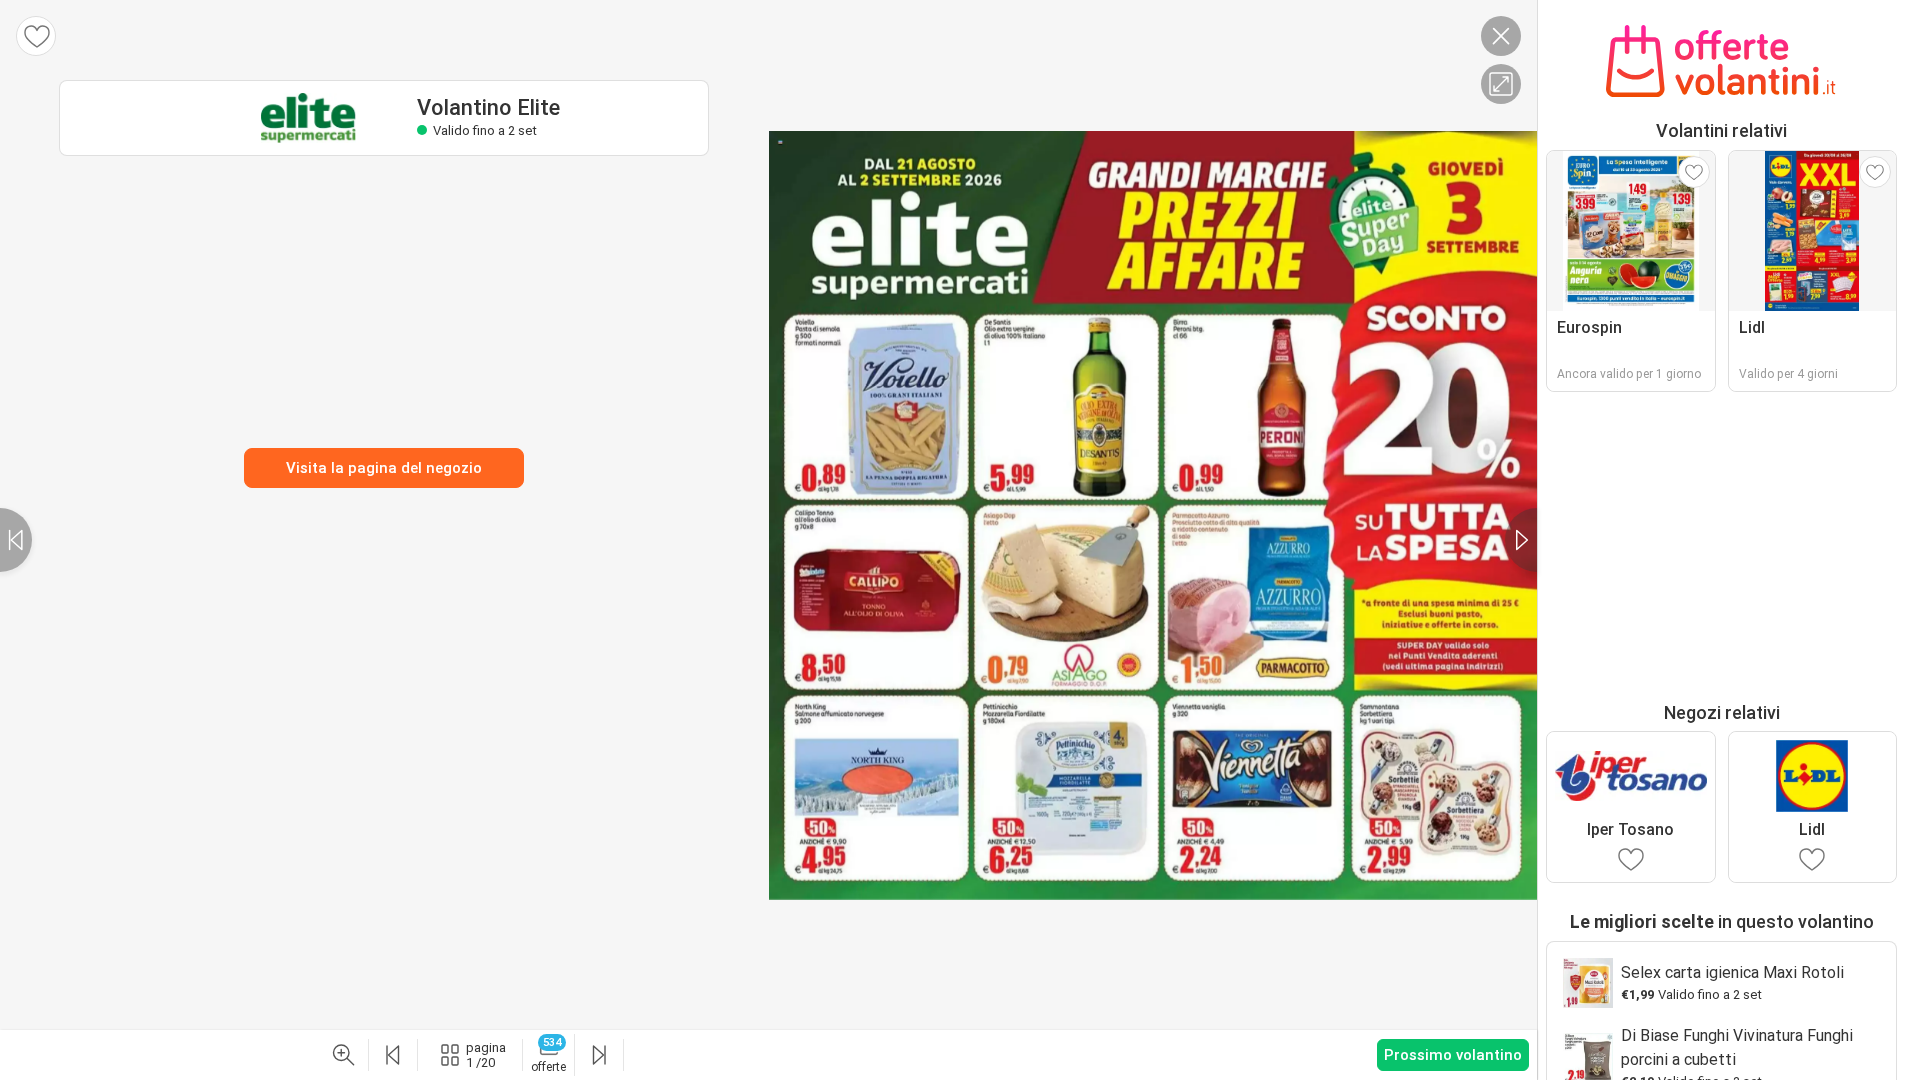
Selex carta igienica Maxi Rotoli (1732, 972)
